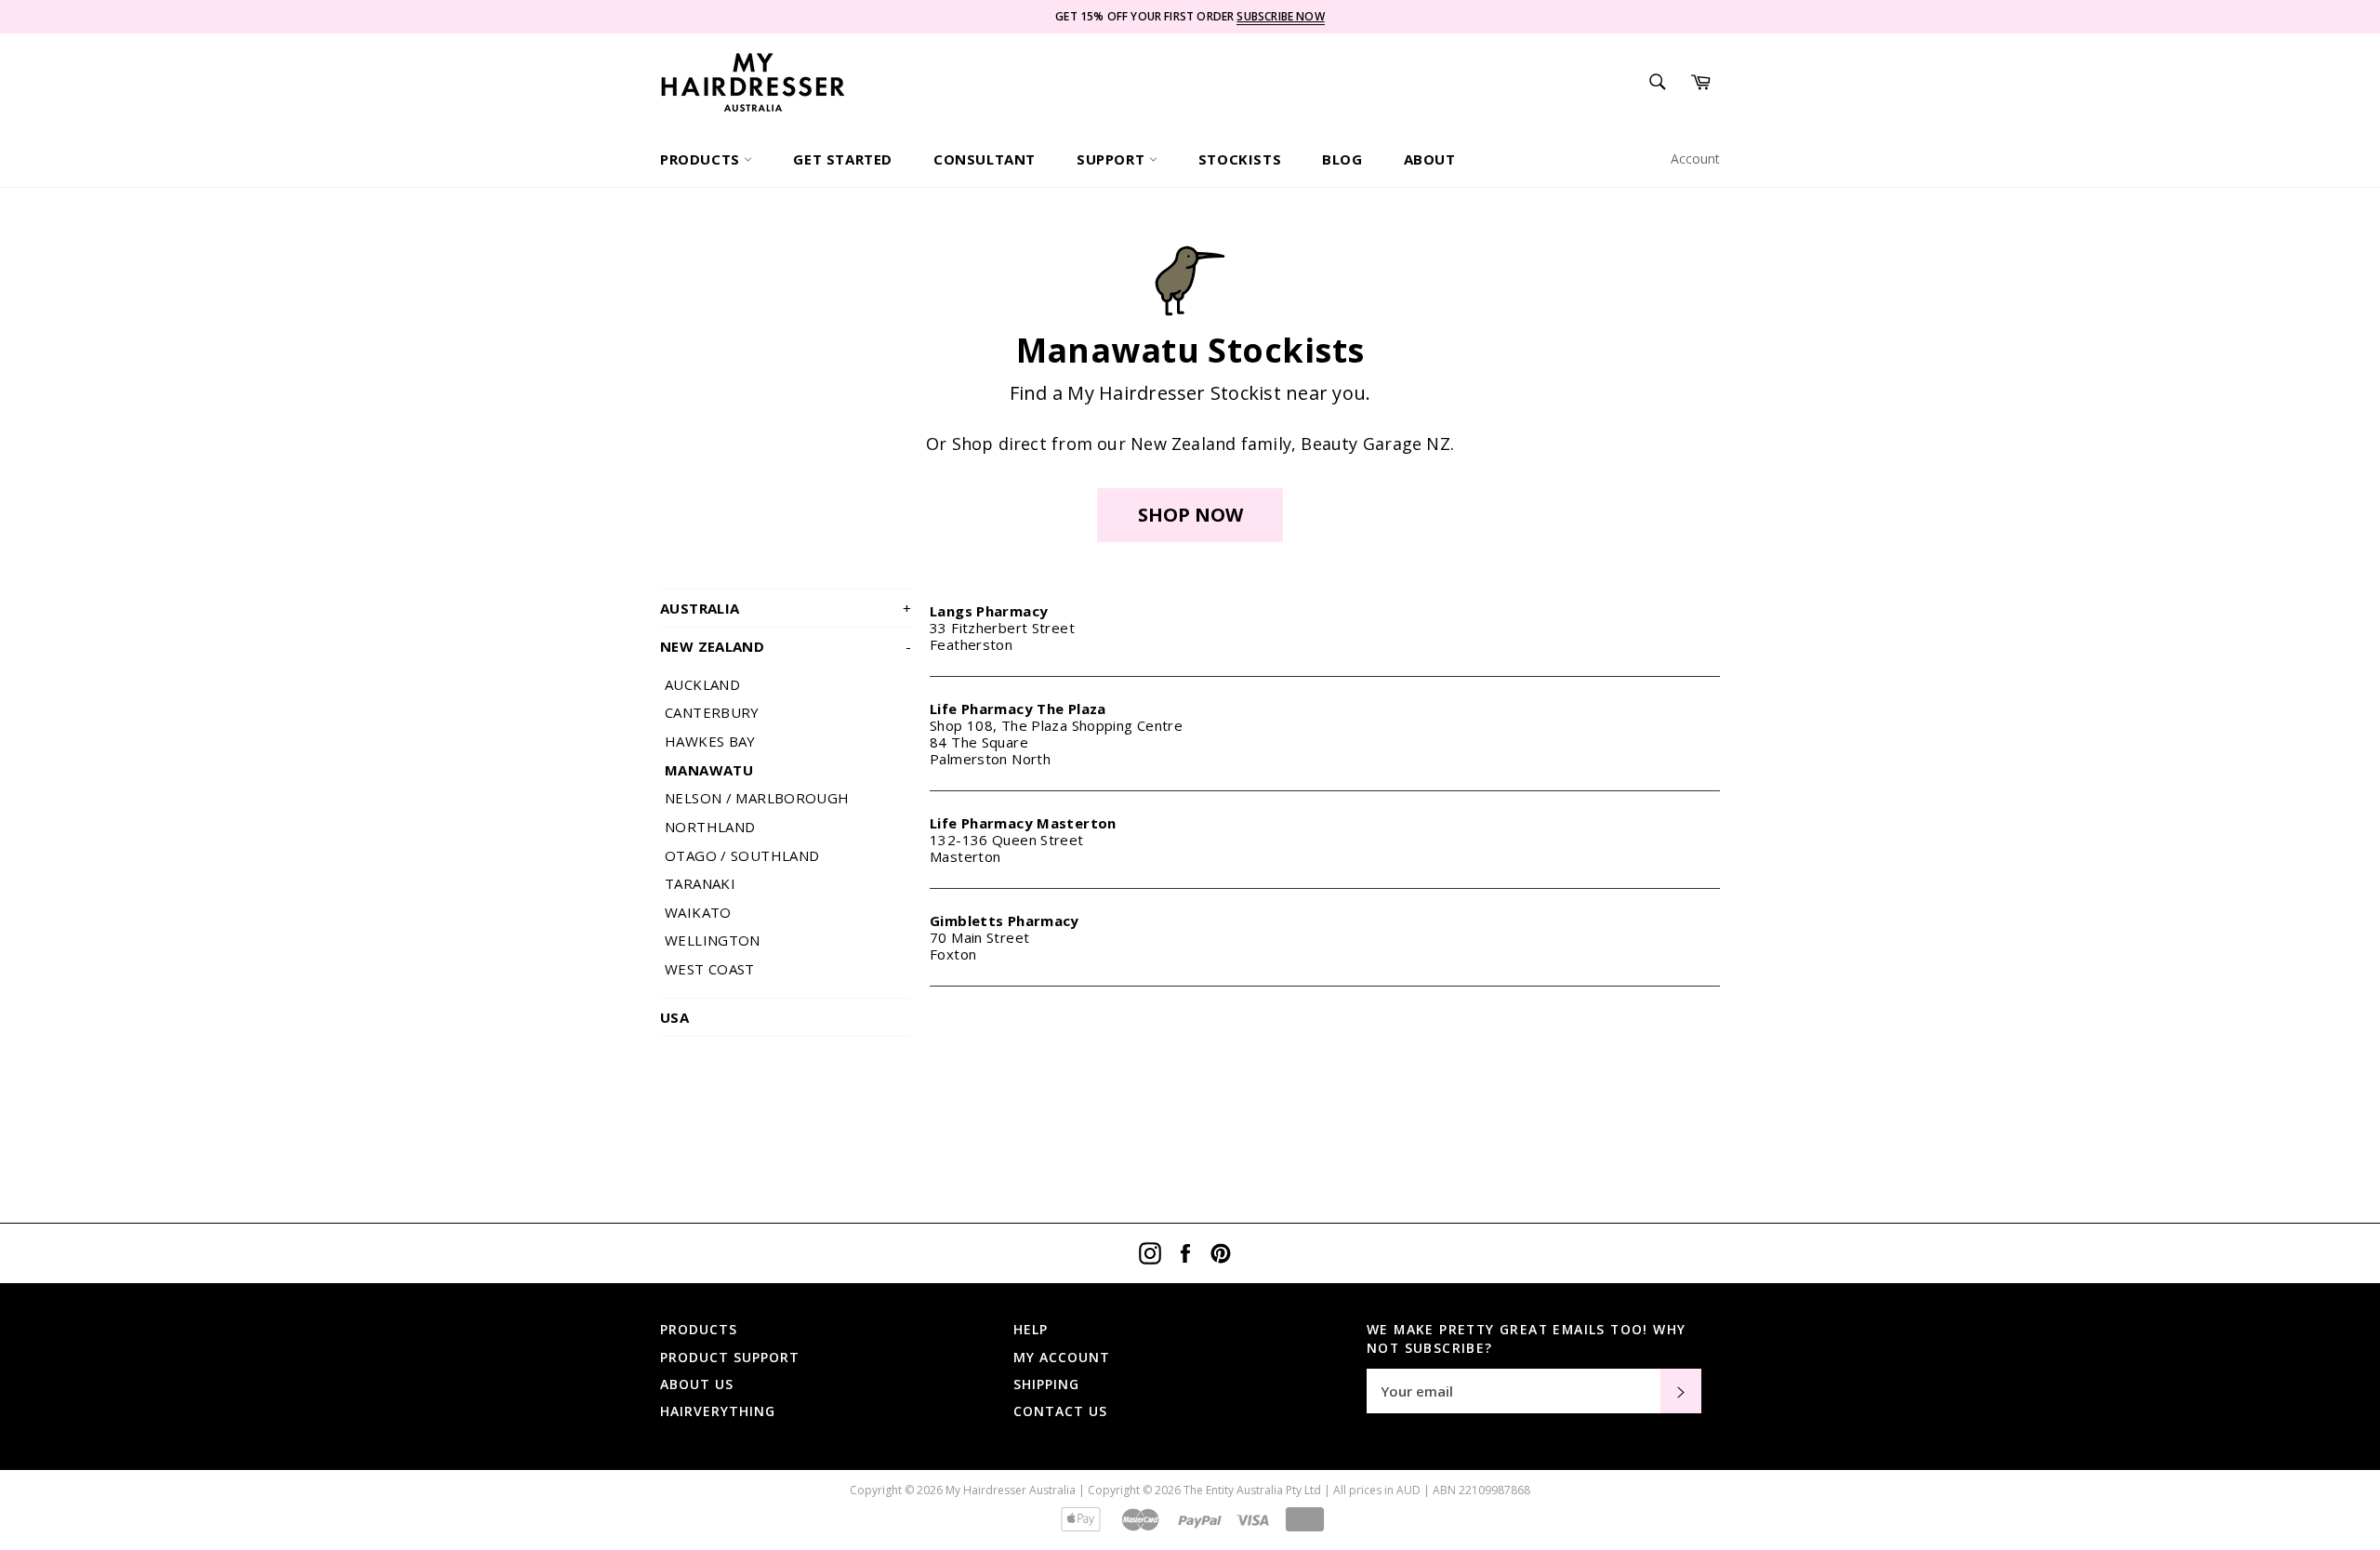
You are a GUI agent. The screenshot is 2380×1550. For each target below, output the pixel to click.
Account (1695, 159)
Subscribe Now (1280, 16)
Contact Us (1060, 1411)
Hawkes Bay (710, 741)
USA (674, 1017)
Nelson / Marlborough (757, 798)
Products (702, 159)
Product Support (730, 1357)
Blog (1342, 159)
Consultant (985, 159)
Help (1031, 1329)
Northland (710, 827)
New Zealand (786, 646)
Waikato (698, 912)
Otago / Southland (742, 855)
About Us (697, 1384)
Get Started (843, 159)
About (1430, 159)
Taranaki (700, 883)
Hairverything (718, 1411)
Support (1113, 159)
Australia (786, 608)
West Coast (710, 969)
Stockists (1240, 159)
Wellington (713, 940)
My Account (1062, 1357)
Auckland (702, 684)
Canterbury (712, 712)
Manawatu (709, 770)
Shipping (1046, 1384)
